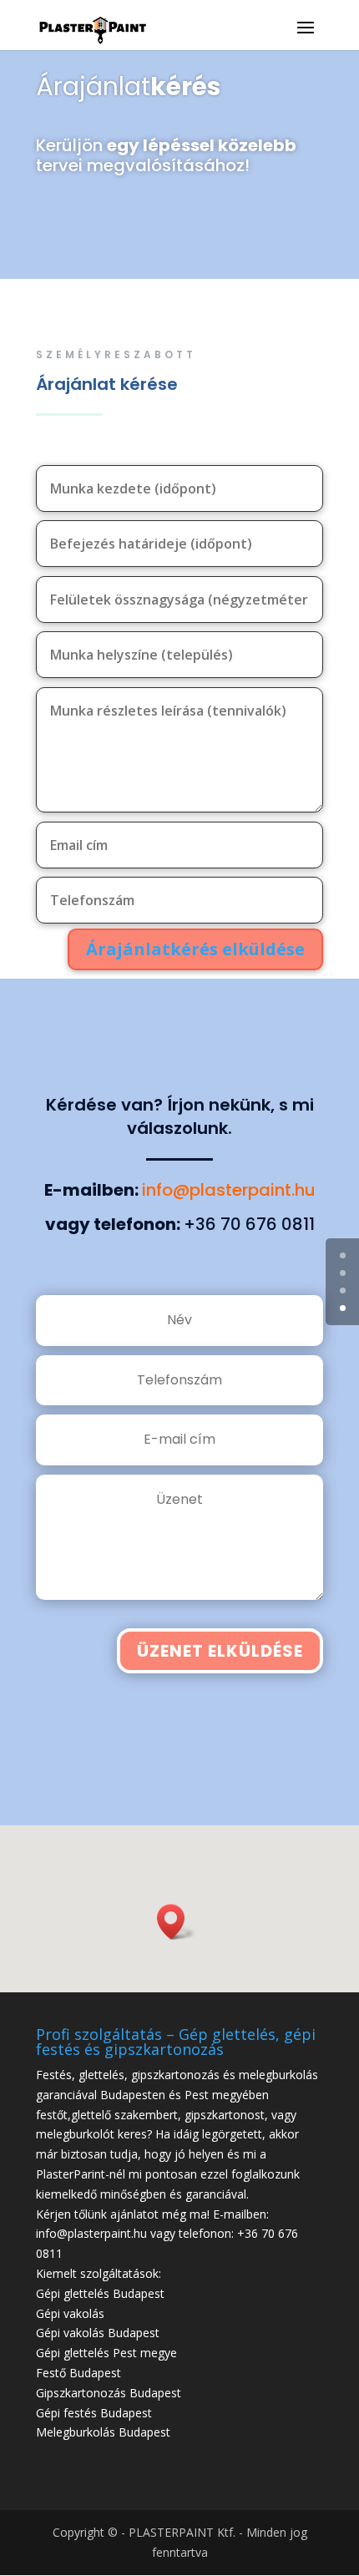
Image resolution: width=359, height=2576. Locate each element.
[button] (176, 1922)
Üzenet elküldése (220, 1651)
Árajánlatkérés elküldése (195, 949)
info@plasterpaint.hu (229, 1190)
